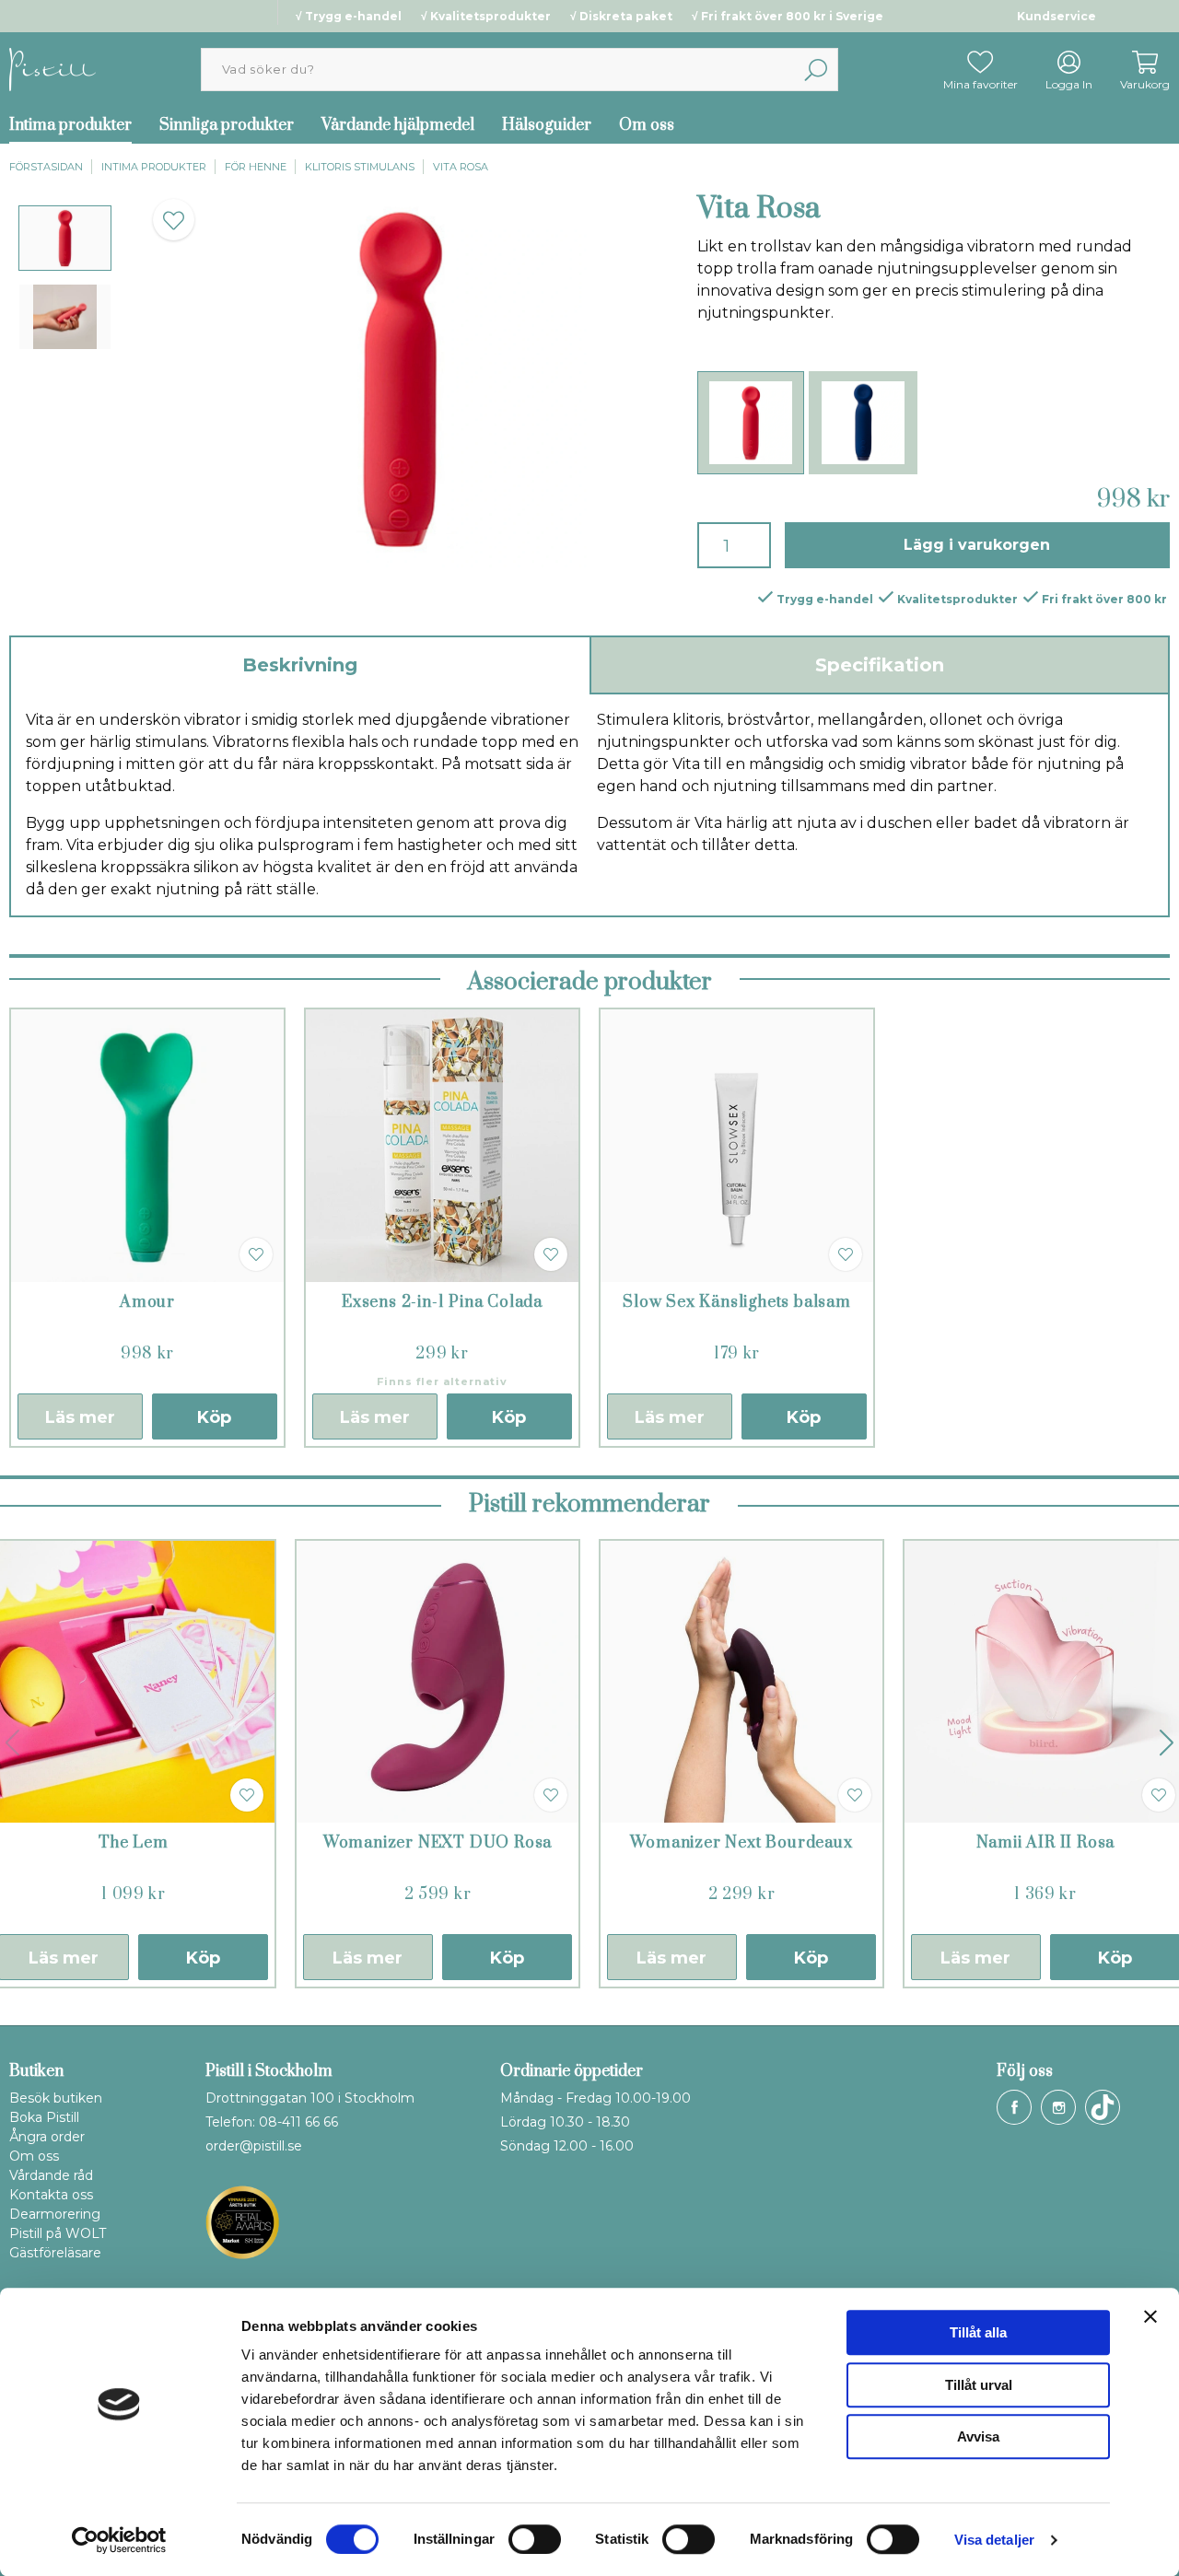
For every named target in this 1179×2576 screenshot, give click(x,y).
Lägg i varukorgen (977, 545)
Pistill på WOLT (58, 2233)
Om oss (647, 125)
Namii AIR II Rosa (1046, 1843)
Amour (147, 1302)
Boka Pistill (44, 2117)
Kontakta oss (51, 2195)
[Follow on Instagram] (1058, 2107)
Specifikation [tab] (880, 665)
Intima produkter (154, 167)
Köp (214, 1417)
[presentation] (65, 238)
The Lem (134, 1843)
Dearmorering (55, 2214)
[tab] (65, 238)
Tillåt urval (979, 2385)
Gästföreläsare (55, 2253)
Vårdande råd (51, 2175)
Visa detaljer (994, 2540)
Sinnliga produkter (227, 125)
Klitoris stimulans (360, 167)
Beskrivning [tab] (300, 665)
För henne (256, 167)
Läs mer (80, 1417)
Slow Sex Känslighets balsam (737, 1302)
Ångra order (47, 2137)
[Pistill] (53, 69)
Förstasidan (46, 167)
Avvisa (978, 2436)
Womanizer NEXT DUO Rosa (438, 1843)
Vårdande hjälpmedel (398, 125)
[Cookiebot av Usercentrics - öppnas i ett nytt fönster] (119, 2540)
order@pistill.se (254, 2146)
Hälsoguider (547, 125)
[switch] (535, 2539)
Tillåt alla (978, 2332)
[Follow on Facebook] (1014, 2107)
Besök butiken (56, 2098)
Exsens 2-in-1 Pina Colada (442, 1302)
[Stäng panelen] (1150, 2316)
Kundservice (1056, 16)
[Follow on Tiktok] (1103, 2107)
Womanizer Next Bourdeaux (741, 1843)
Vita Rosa (461, 167)
